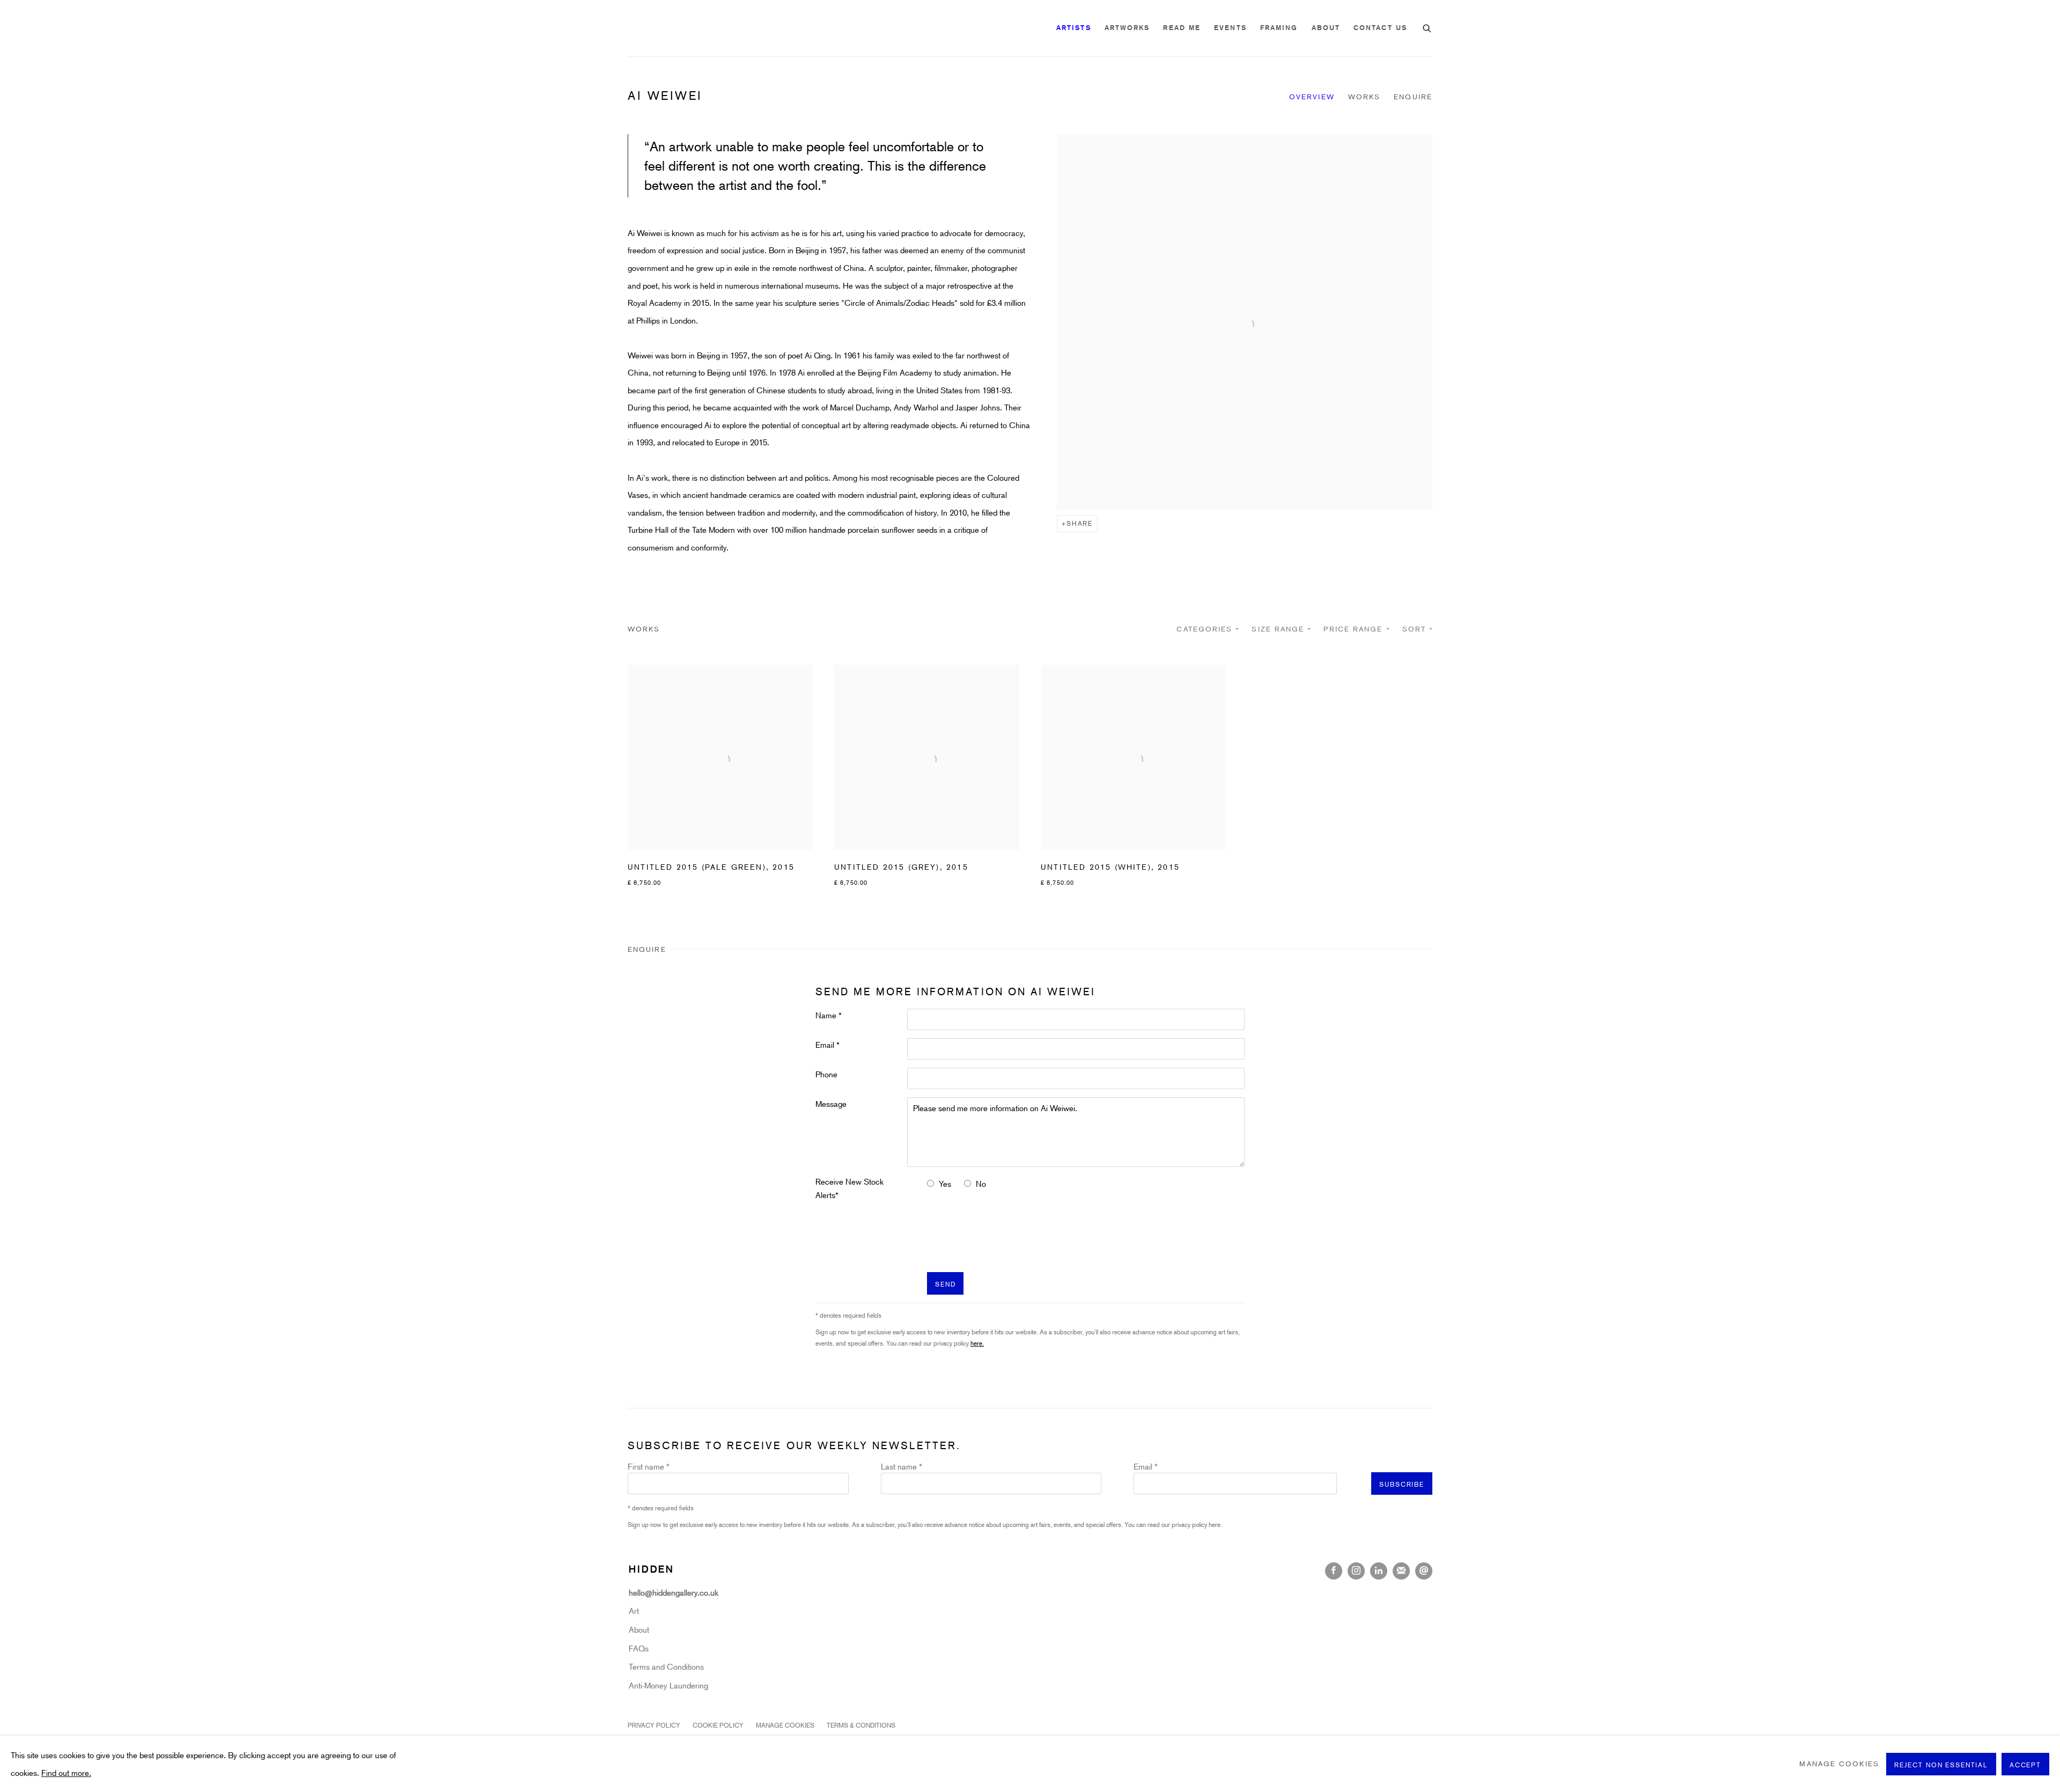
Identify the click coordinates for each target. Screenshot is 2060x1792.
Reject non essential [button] (1941, 1764)
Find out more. (66, 1772)
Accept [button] (2025, 1764)
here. (1042, 1027)
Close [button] (1151, 780)
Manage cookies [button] (1839, 1764)
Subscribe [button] (943, 946)
